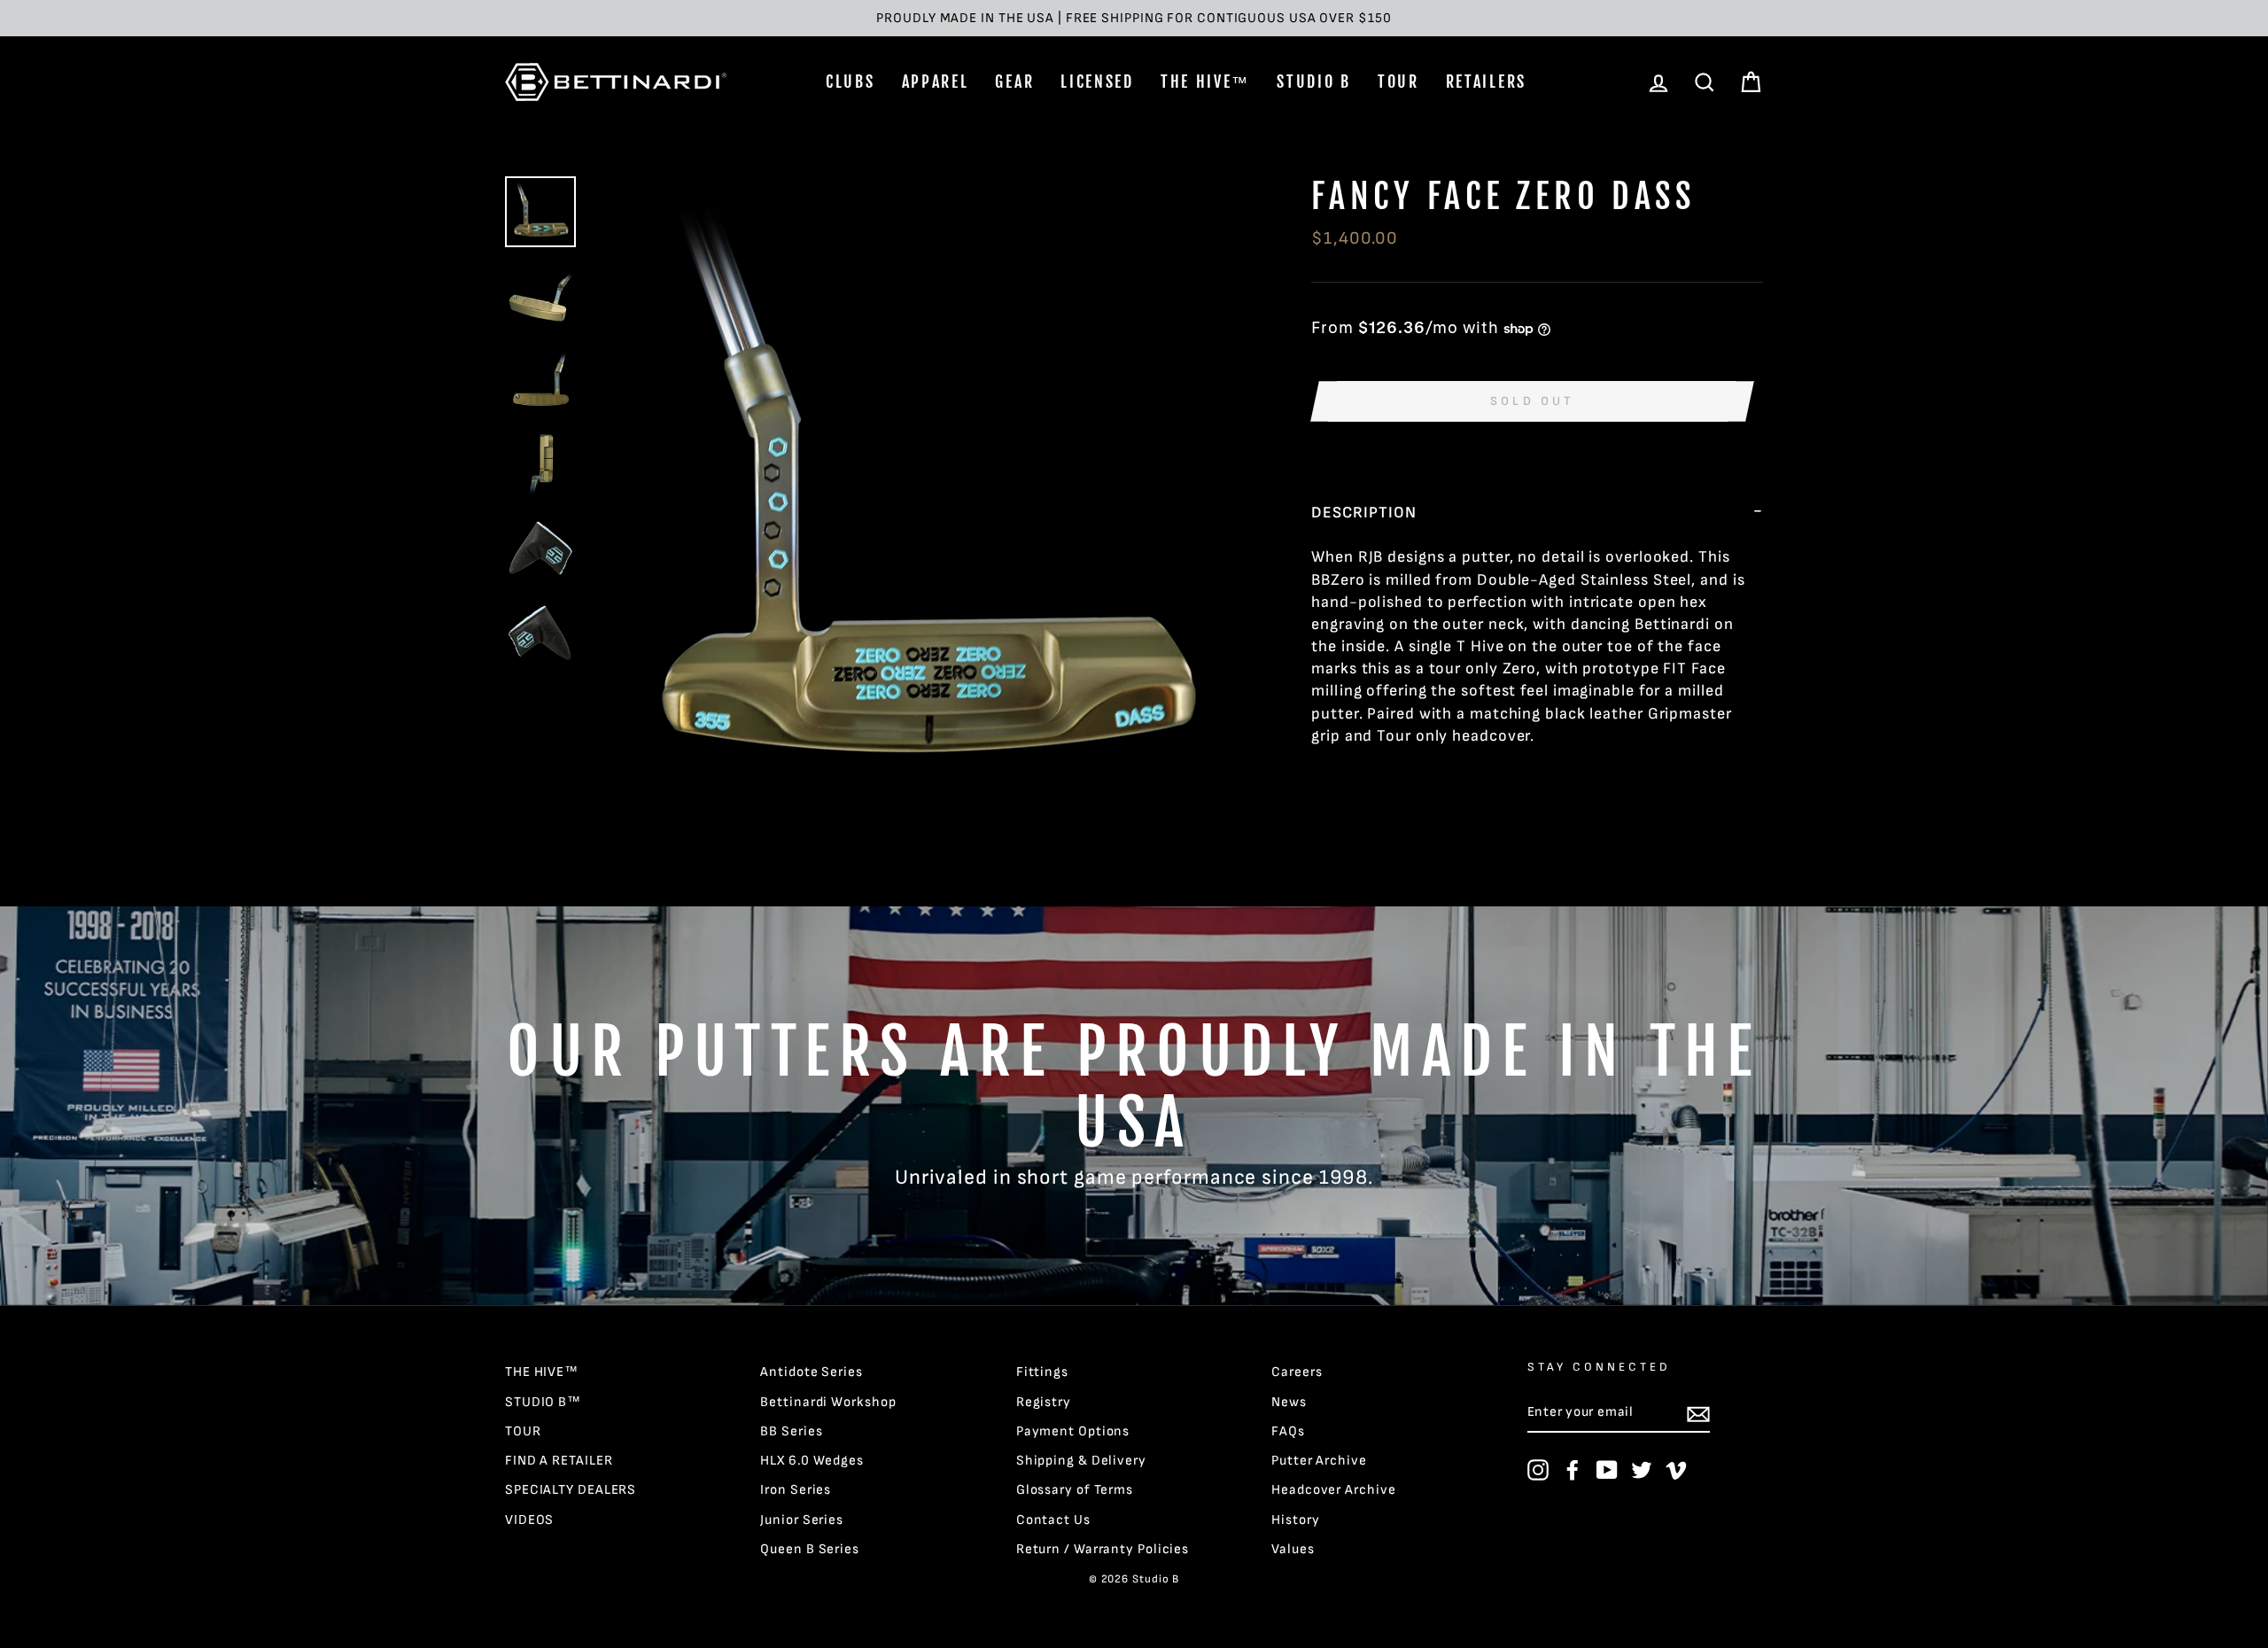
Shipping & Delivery (1081, 1461)
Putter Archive (1319, 1461)
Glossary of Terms (1075, 1490)
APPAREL (936, 82)
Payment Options (1073, 1431)
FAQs (1288, 1431)
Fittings (1042, 1372)
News (1289, 1402)
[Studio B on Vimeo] (1676, 1470)
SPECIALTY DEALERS (571, 1490)
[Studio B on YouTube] (1607, 1470)
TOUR (1398, 82)
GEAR (1014, 82)
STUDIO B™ (543, 1402)
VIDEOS (529, 1520)
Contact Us (1053, 1520)
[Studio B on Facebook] (1573, 1470)
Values (1293, 1549)
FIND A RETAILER (559, 1461)
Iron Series (796, 1490)
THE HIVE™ (1205, 82)
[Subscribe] (1698, 1413)
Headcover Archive (1333, 1490)
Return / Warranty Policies (1103, 1549)
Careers (1297, 1372)
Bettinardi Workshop (828, 1402)
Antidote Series (812, 1372)
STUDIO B (1314, 82)
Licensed (1097, 82)
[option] (1134, 18)
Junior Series (802, 1520)
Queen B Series (810, 1549)
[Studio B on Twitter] (1642, 1470)
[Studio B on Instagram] (1538, 1470)
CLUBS (850, 82)
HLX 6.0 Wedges (812, 1461)
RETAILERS (1486, 82)
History (1295, 1520)
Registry (1044, 1402)
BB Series (791, 1431)
